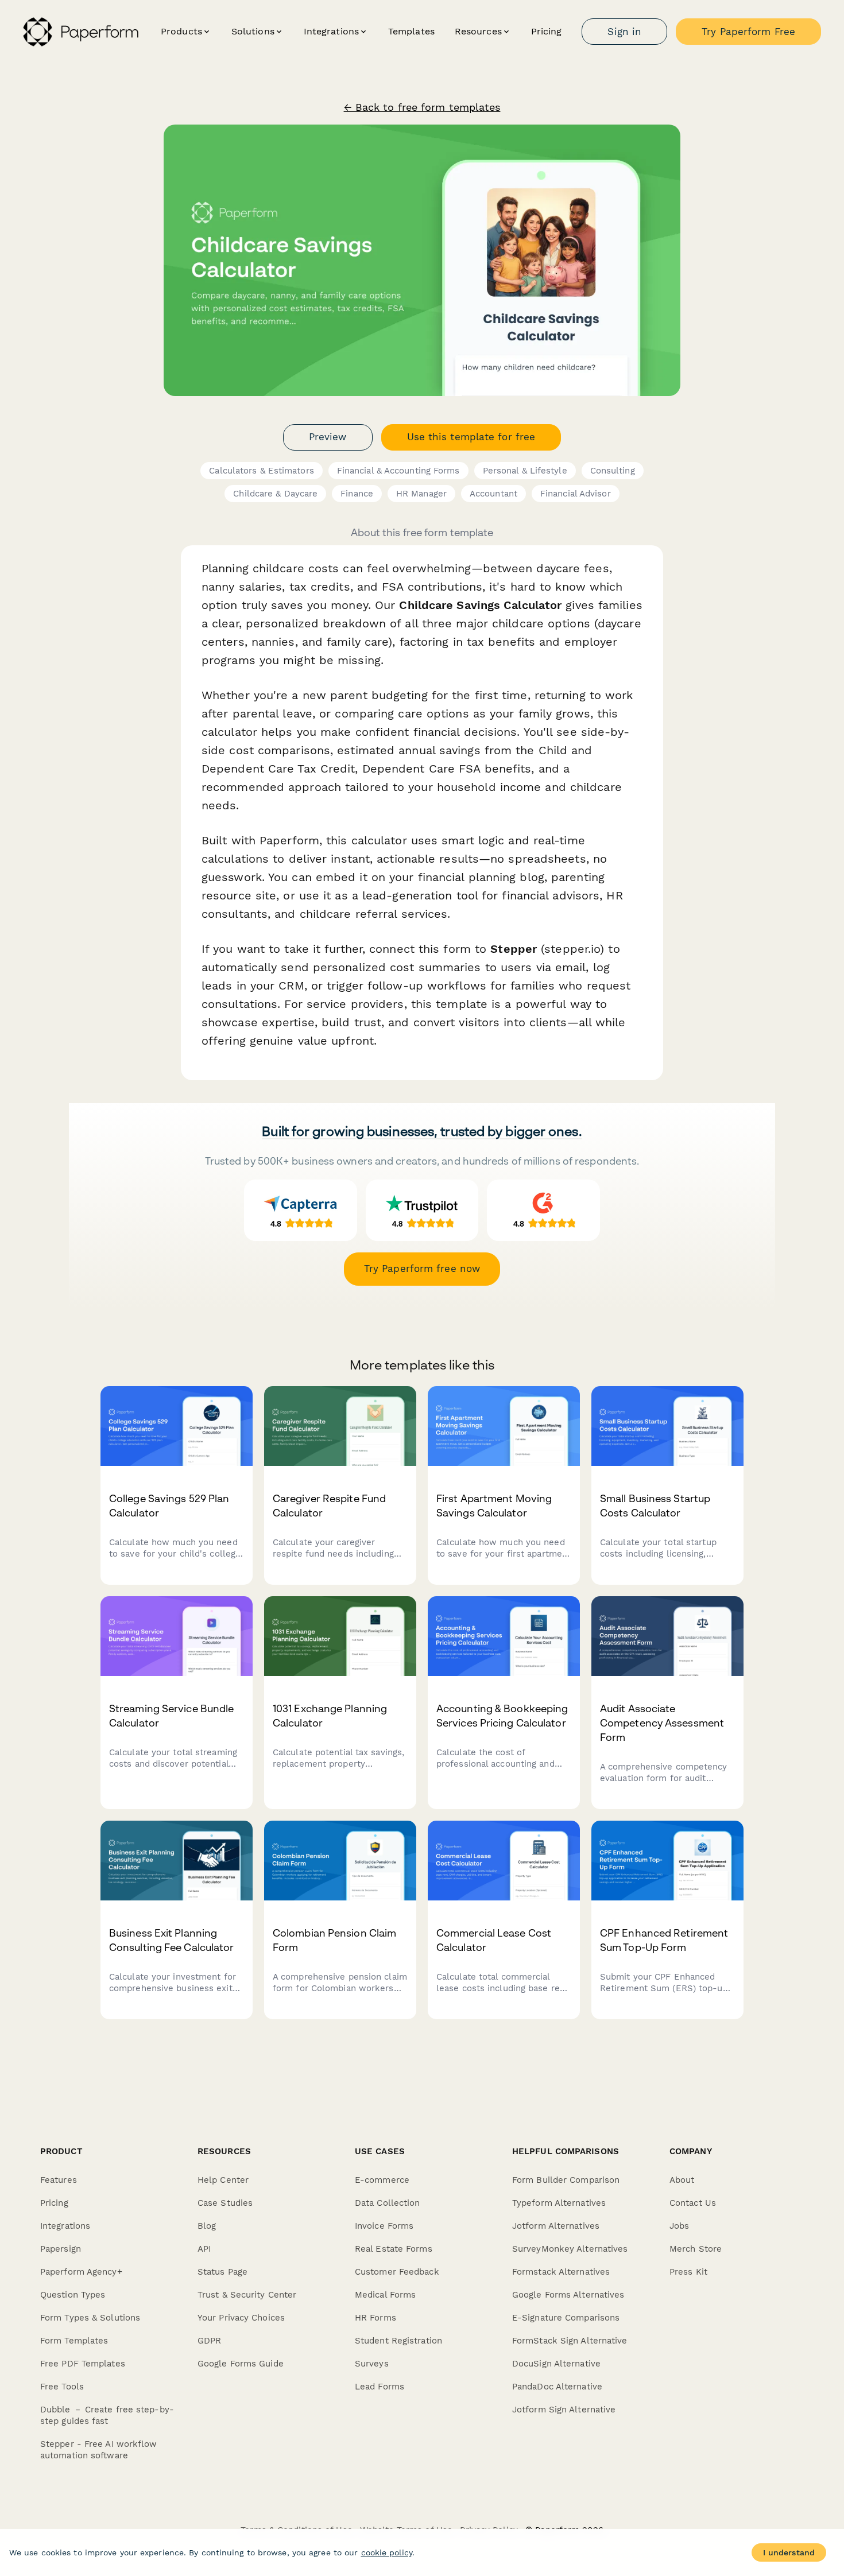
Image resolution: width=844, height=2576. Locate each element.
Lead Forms (380, 2387)
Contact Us (693, 2203)
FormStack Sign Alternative (570, 2341)
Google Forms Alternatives (568, 2295)
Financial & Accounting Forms (398, 471)
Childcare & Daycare (275, 494)
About (682, 2180)
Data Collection (388, 2203)
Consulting (613, 471)
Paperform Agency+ (81, 2272)
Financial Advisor (576, 494)
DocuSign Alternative (556, 2364)
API (204, 2249)
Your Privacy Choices (241, 2318)
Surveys (372, 2364)
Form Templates (74, 2341)
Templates (411, 31)
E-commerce (382, 2180)
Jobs (679, 2226)
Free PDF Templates (83, 2364)
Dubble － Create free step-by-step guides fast (107, 2415)
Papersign (61, 2249)
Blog (207, 2226)
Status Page (222, 2272)
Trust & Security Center (247, 2295)
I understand (789, 2552)
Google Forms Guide (241, 2364)
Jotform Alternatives (556, 2226)
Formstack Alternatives (561, 2272)
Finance (357, 494)
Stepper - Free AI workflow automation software (99, 2450)
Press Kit (688, 2272)
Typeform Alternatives (559, 2203)
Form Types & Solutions (90, 2318)
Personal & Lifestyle (525, 471)
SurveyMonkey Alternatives (570, 2249)
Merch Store (696, 2249)
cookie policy (387, 2552)
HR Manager (421, 494)
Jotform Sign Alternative (564, 2410)
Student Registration (398, 2341)
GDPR (209, 2341)
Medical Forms (385, 2295)
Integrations (65, 2226)
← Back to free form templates (422, 107)
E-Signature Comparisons (566, 2318)
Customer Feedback (397, 2272)
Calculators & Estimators (261, 471)
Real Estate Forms (394, 2249)
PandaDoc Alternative (557, 2387)
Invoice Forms (384, 2226)
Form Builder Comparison (566, 2180)
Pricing (547, 31)
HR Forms (375, 2318)
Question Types (73, 2295)
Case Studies (225, 2203)
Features (59, 2180)
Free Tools (62, 2387)
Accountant (493, 494)
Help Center (223, 2180)
